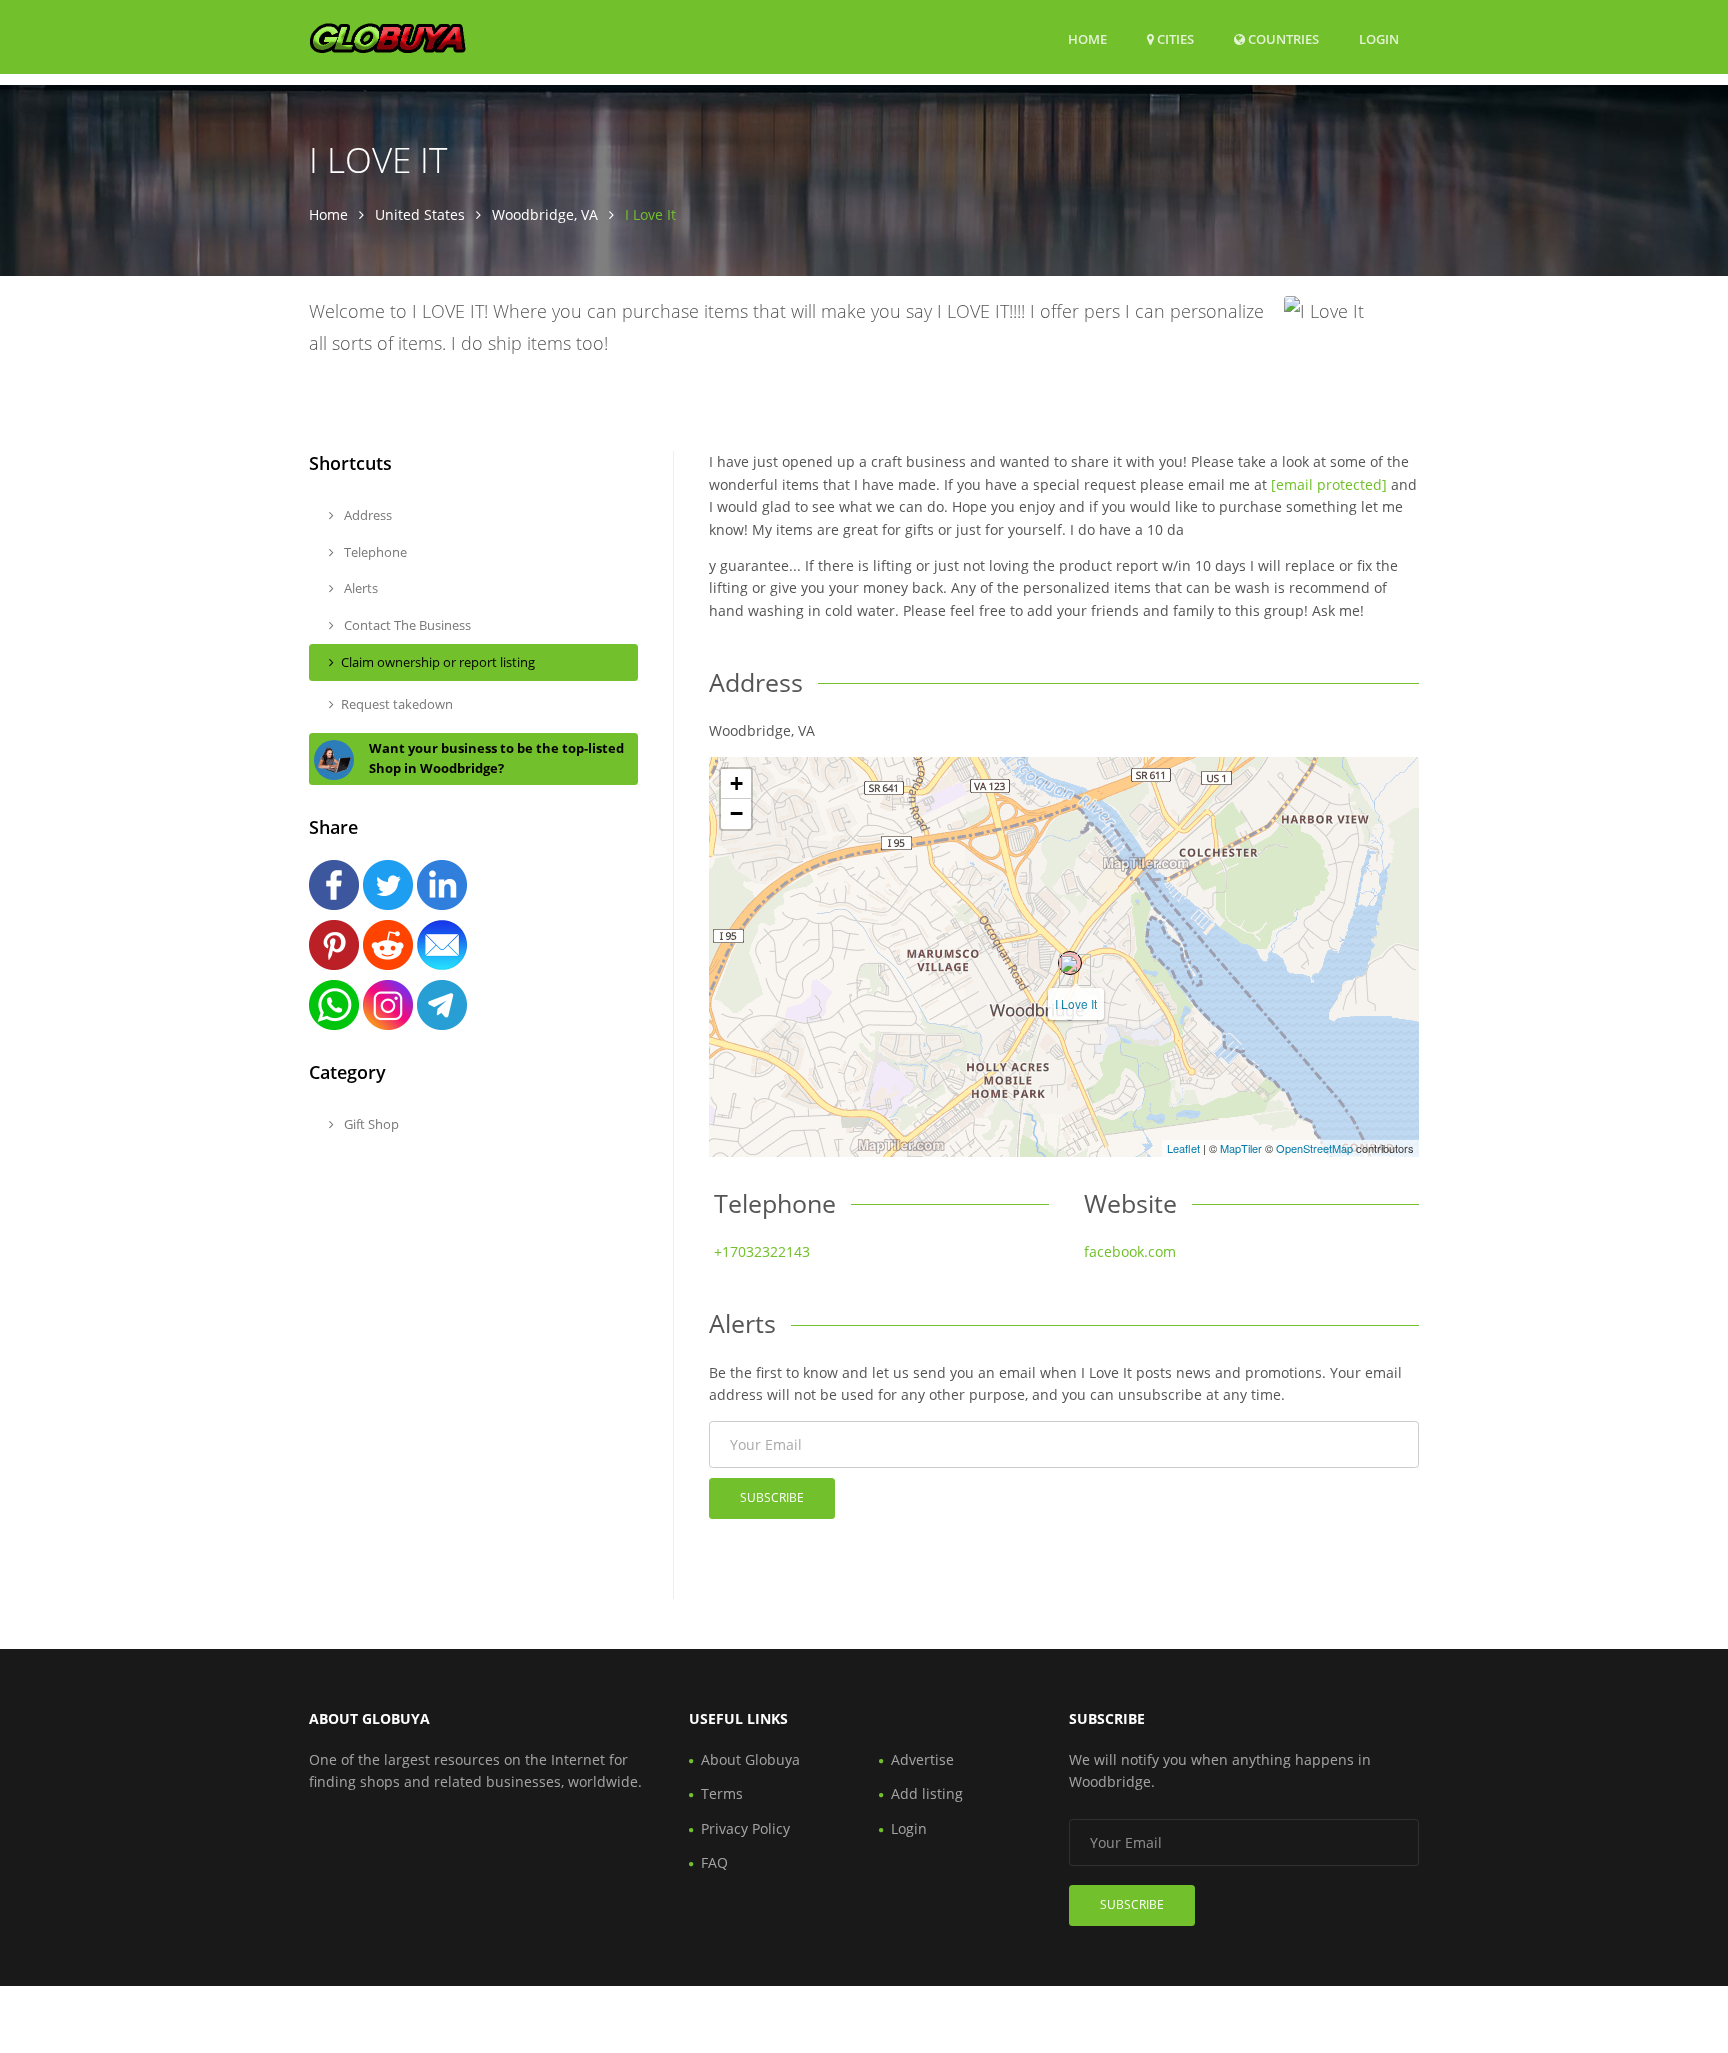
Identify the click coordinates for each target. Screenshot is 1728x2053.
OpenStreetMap (1314, 1148)
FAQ (714, 1862)
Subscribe (772, 1497)
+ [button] (736, 783)
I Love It (1076, 1003)
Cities (1174, 39)
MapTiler (1241, 1148)
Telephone (374, 552)
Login (1379, 38)
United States (420, 214)
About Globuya (750, 1759)
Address (366, 515)
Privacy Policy (745, 1828)
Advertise (922, 1759)
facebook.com (1130, 1251)
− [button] (736, 813)
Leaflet (1183, 1148)
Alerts (359, 588)
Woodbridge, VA (545, 214)
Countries (1282, 38)
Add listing (927, 1793)
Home (1087, 39)
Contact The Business (406, 625)
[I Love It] (1070, 963)
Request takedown (397, 704)
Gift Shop (370, 1124)
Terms (722, 1793)
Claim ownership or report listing (438, 662)
